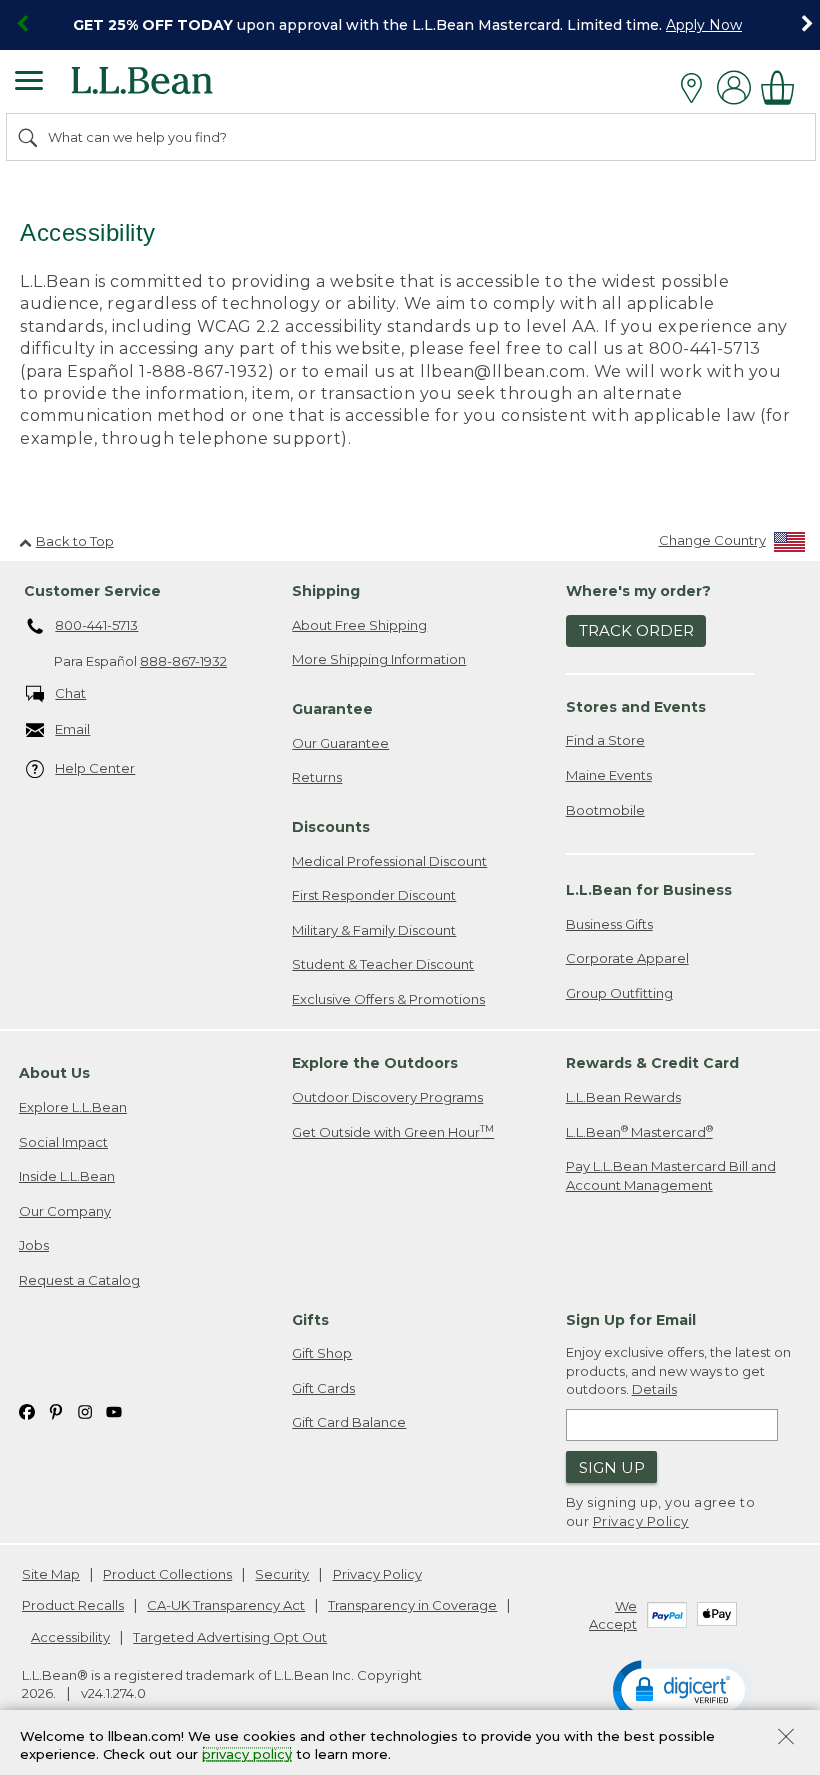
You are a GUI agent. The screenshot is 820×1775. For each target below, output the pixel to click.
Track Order (636, 630)
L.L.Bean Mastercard (639, 1131)
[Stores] (696, 88)
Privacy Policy (641, 1521)
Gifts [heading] (310, 1320)
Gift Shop (322, 1353)
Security (282, 1574)
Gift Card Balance (349, 1422)
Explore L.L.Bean (73, 1107)
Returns (317, 777)
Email (72, 729)
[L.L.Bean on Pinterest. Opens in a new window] (56, 1410)
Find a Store (605, 740)
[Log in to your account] (734, 87)
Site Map (51, 1574)
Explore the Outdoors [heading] (375, 1063)
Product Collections (167, 1574)
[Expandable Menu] (29, 83)
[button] (683, 1689)
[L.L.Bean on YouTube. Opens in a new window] (114, 1410)
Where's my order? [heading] (638, 591)
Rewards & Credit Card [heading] (652, 1063)
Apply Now (704, 25)
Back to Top (75, 541)
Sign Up (612, 1467)
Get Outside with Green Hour (393, 1131)
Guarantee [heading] (332, 709)
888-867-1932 (183, 661)
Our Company (65, 1211)
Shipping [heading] (326, 591)
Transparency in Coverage (412, 1605)
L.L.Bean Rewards (623, 1097)
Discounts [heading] (331, 827)
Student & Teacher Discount (383, 964)
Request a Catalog (79, 1280)
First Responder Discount (374, 895)
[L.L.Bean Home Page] (169, 87)
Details (654, 1389)
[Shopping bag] (783, 87)
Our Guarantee (340, 743)
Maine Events (609, 775)
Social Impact (63, 1142)
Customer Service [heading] (92, 591)
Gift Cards (323, 1388)
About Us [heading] (54, 1073)
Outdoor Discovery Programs (387, 1097)
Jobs (34, 1245)
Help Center (95, 768)
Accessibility (70, 1637)
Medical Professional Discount (389, 861)
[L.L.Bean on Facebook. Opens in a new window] (27, 1410)
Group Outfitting (619, 993)
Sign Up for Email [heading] (631, 1320)
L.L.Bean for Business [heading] (649, 890)
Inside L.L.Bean (67, 1176)
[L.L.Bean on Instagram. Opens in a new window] (85, 1410)
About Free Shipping (359, 625)
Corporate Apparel (627, 958)
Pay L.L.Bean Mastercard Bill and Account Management (671, 1175)
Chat (70, 693)
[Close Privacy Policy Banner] (786, 1738)
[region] (410, 25)
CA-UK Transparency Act (226, 1605)
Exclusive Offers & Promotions (388, 999)
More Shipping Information (379, 659)
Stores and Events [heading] (636, 707)
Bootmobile (605, 810)
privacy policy (247, 1755)
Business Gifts (609, 924)
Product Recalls (73, 1605)
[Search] (29, 137)
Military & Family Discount (374, 930)
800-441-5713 (96, 625)
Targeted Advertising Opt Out (230, 1637)
